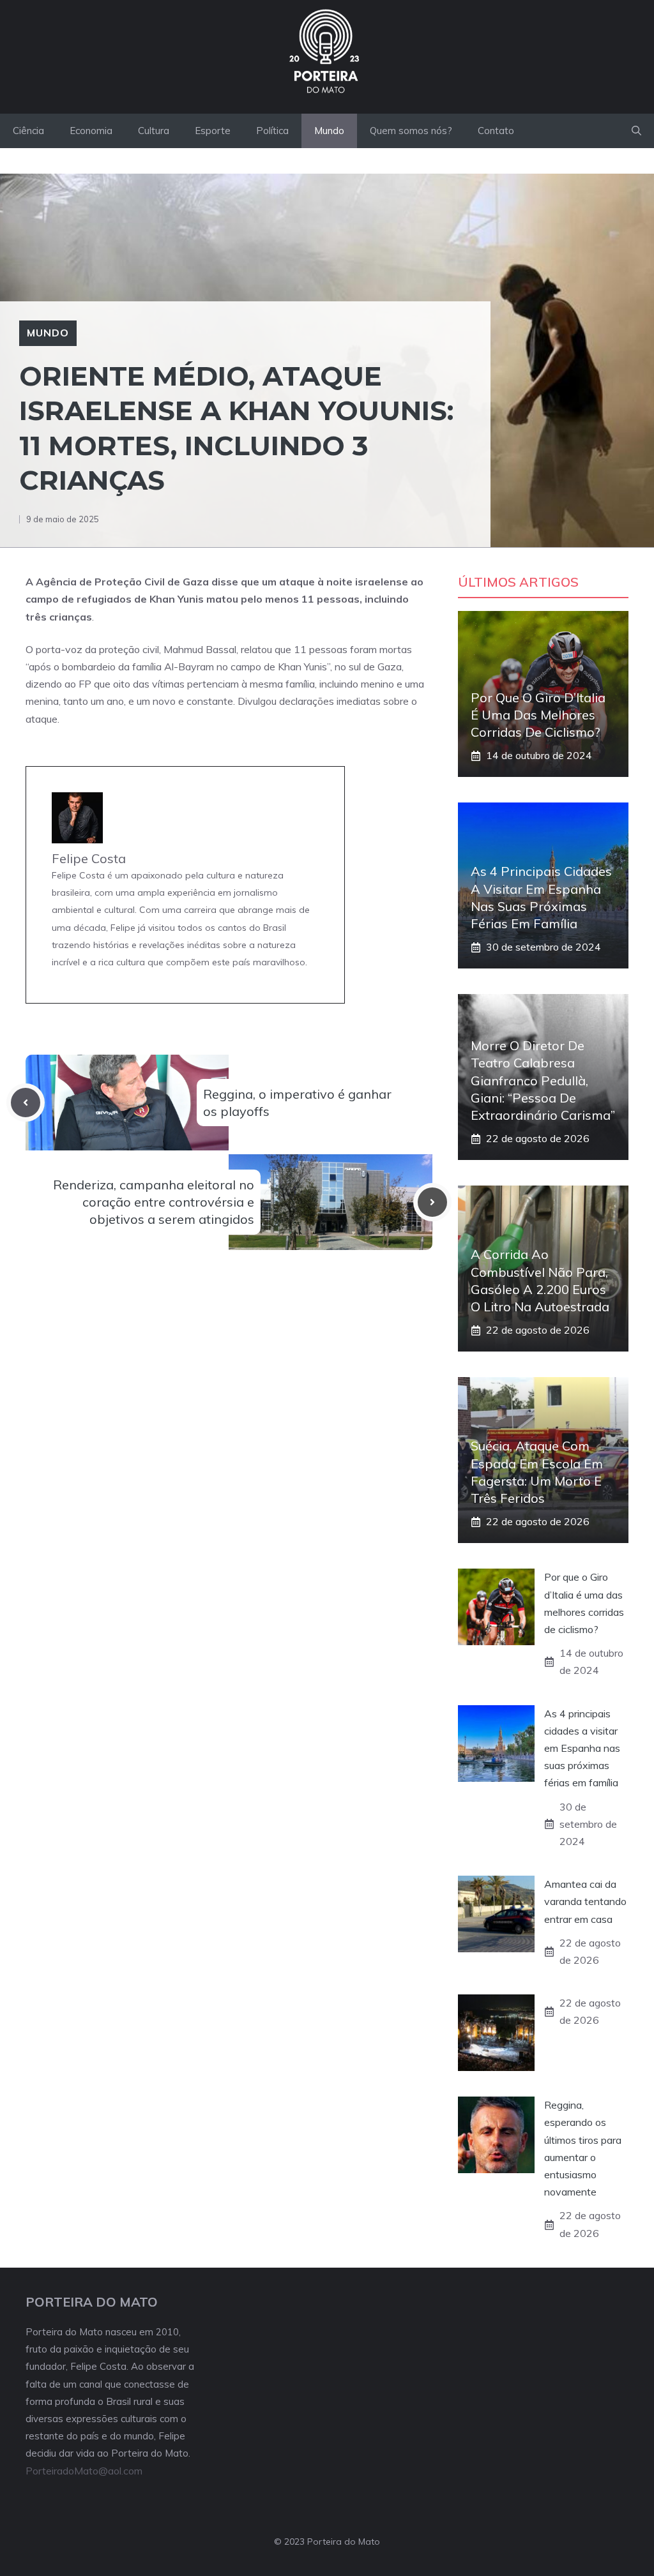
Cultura (154, 131)
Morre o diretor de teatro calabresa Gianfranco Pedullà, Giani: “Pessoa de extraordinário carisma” (543, 1080)
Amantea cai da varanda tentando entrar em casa (585, 1901)
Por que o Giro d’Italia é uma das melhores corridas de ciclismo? (538, 715)
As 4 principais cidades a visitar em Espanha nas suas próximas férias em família (582, 1748)
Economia (91, 131)
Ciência (28, 131)
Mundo (329, 131)
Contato (496, 131)
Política (272, 131)
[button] (636, 131)
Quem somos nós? (411, 131)
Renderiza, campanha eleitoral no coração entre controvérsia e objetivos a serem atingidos (154, 1202)
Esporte (213, 131)
